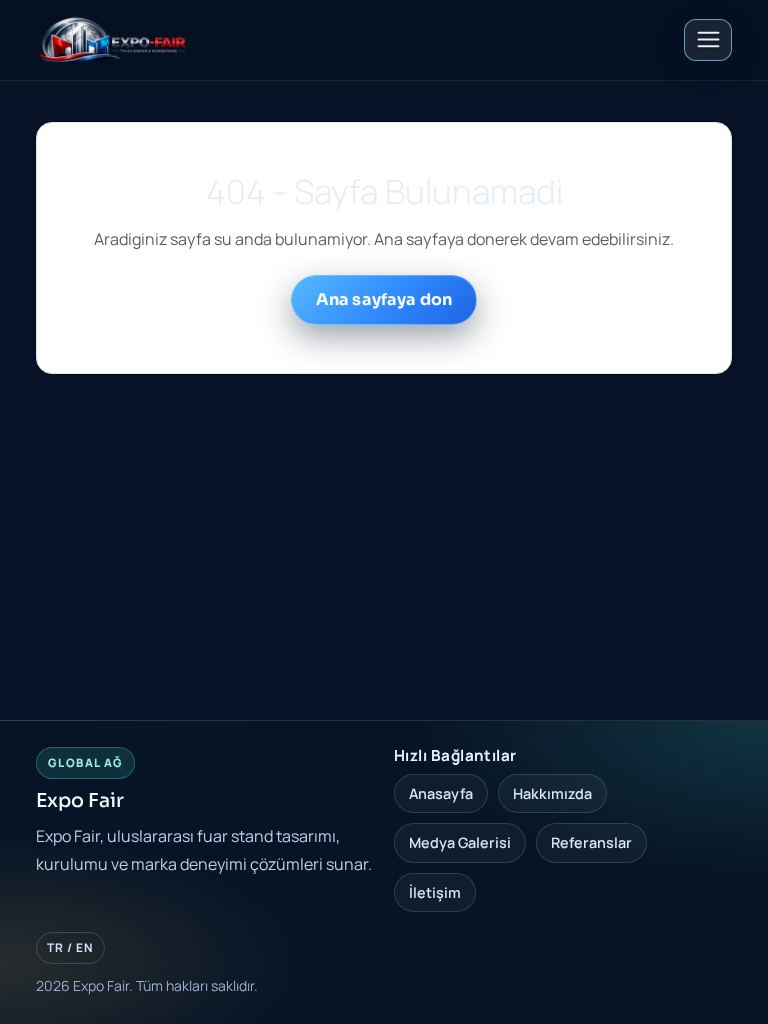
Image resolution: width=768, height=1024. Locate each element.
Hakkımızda (552, 793)
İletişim (435, 892)
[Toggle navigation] (708, 40)
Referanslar (591, 842)
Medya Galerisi (460, 842)
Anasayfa (441, 793)
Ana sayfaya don (384, 299)
